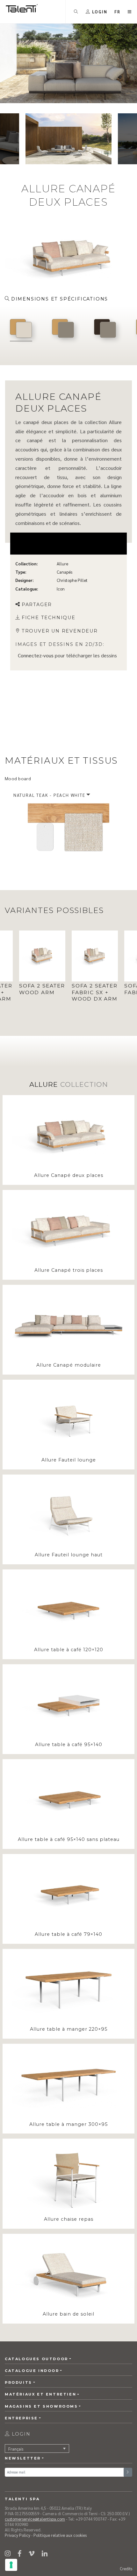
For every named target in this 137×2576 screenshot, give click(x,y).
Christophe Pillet (72, 580)
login (20, 2434)
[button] (118, 12)
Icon (61, 589)
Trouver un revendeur (60, 631)
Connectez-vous (36, 655)
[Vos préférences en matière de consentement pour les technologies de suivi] (11, 2565)
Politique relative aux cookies (60, 2535)
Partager (37, 605)
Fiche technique (49, 618)
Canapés (65, 572)
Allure (62, 564)
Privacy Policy (18, 2535)
